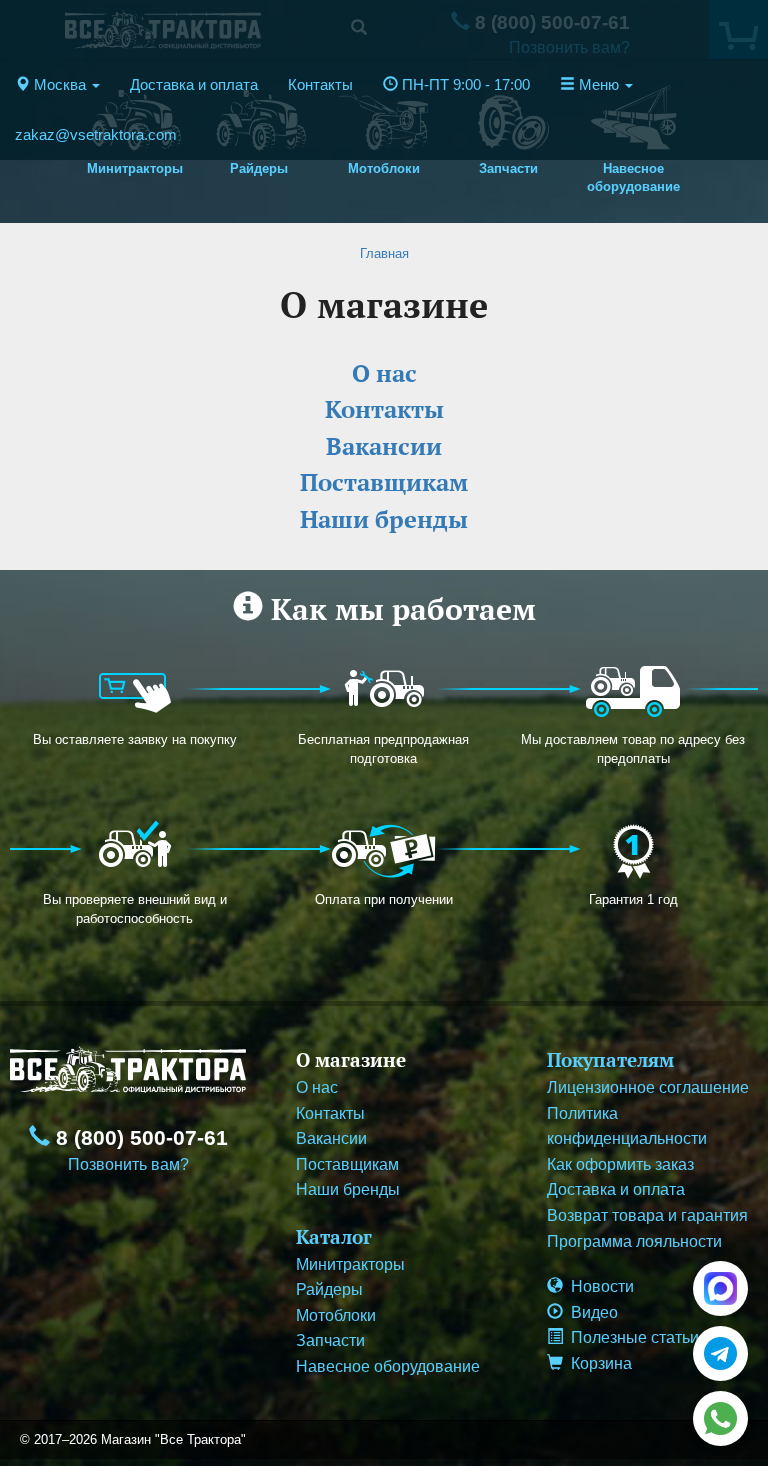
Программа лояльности (634, 1241)
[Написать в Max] (720, 1288)
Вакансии (331, 1138)
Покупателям (610, 1059)
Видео (590, 1312)
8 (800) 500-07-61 (139, 1138)
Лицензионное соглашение (648, 1087)
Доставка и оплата (194, 85)
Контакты (320, 85)
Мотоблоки (336, 1315)
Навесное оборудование (388, 1366)
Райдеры (329, 1289)
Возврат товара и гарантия (647, 1215)
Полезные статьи (631, 1337)
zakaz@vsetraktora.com (96, 135)
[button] (57, 85)
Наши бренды (348, 1189)
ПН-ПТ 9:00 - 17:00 (464, 85)
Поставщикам (347, 1164)
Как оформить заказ (620, 1164)
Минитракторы (350, 1264)
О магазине (351, 1059)
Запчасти (330, 1340)
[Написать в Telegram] (720, 1353)
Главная (384, 253)
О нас (317, 1087)
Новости (598, 1286)
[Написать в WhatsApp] (720, 1418)
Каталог (334, 1236)
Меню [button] (599, 85)
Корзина (597, 1363)
